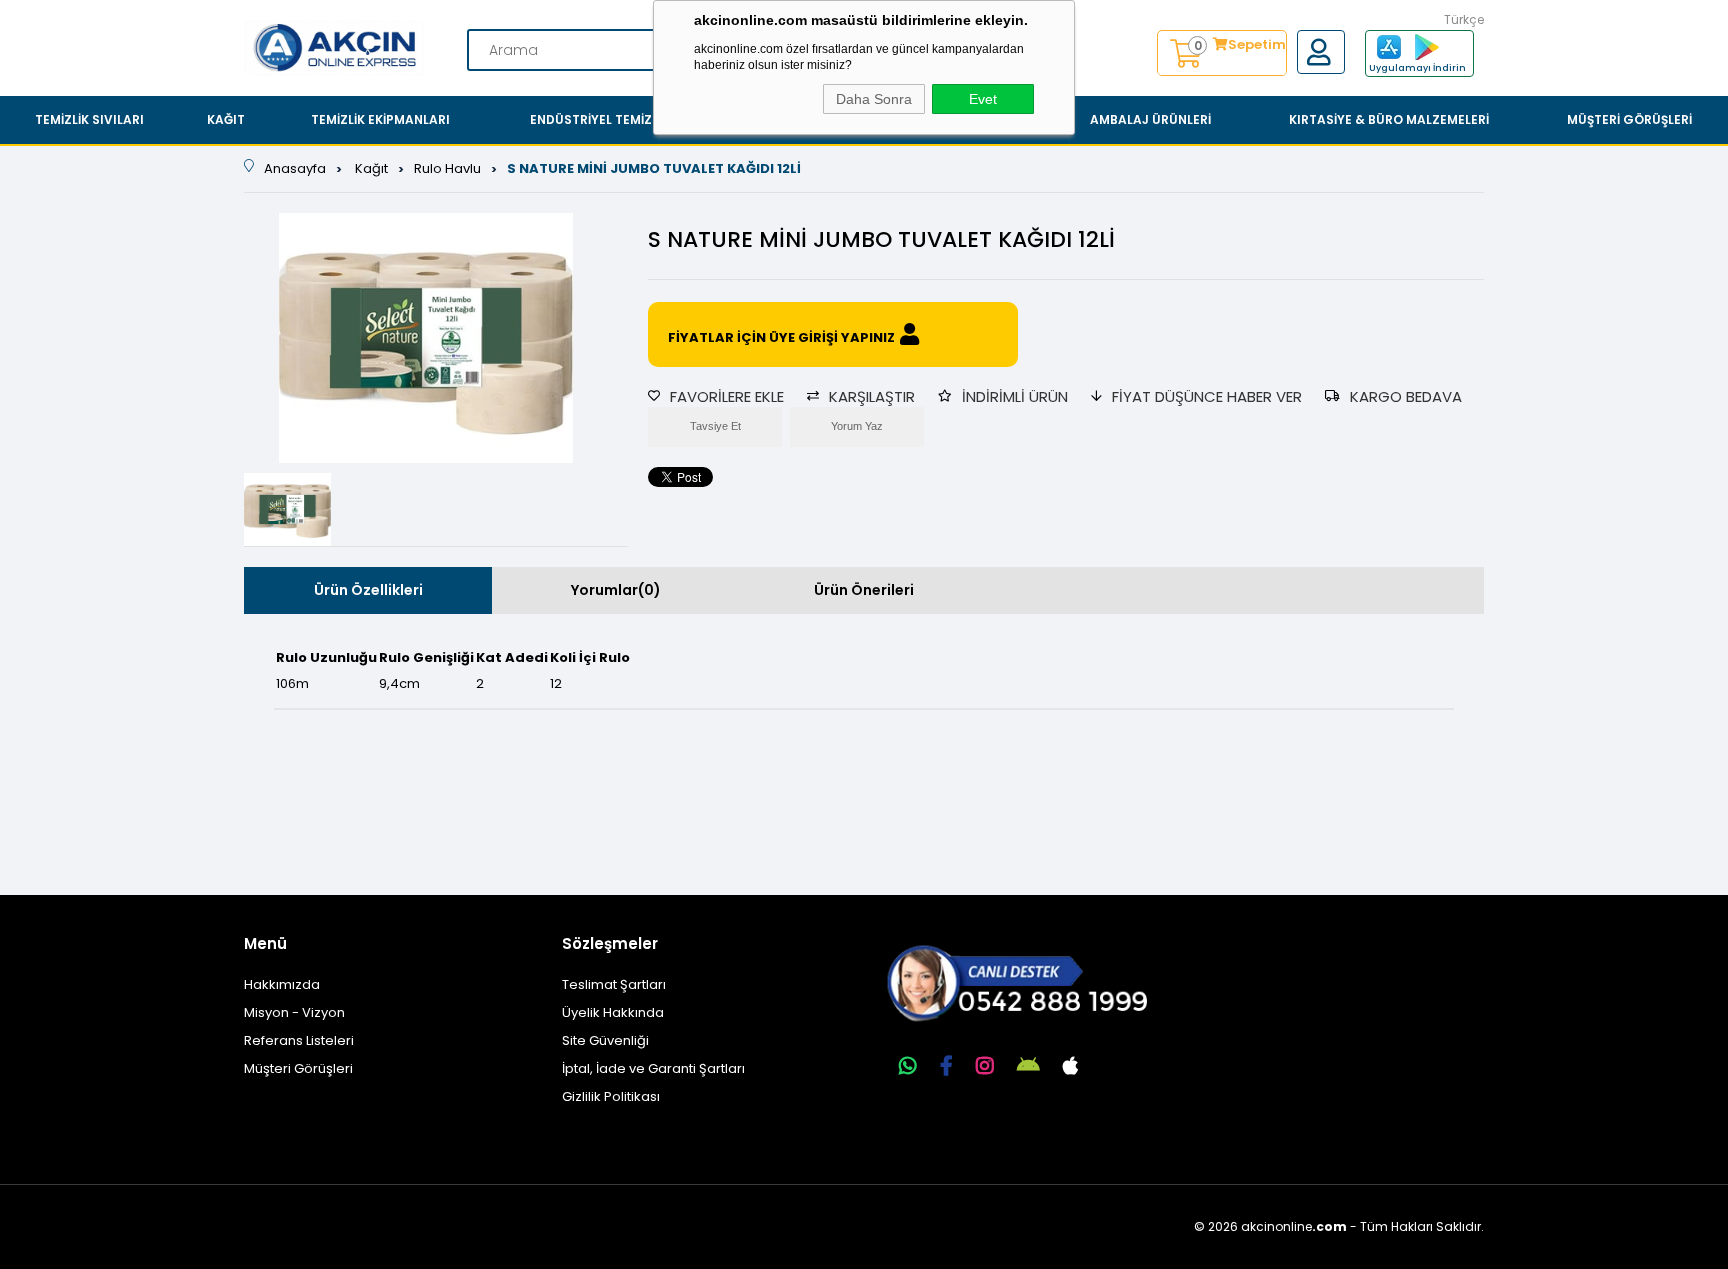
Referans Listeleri (299, 1040)
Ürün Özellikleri (368, 590)
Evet (983, 99)
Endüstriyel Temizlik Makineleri (636, 119)
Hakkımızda (282, 984)
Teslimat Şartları (614, 984)
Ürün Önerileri (864, 590)
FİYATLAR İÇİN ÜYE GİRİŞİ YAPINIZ (781, 337)
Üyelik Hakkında (613, 1012)
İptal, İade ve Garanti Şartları (653, 1068)
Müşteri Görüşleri (1629, 119)
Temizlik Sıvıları (89, 119)
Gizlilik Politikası (611, 1096)
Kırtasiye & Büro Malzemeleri (1389, 119)
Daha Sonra (874, 99)
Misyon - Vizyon (294, 1012)
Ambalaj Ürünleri (1150, 119)
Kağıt (226, 119)
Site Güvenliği (605, 1040)
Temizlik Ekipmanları (380, 119)
